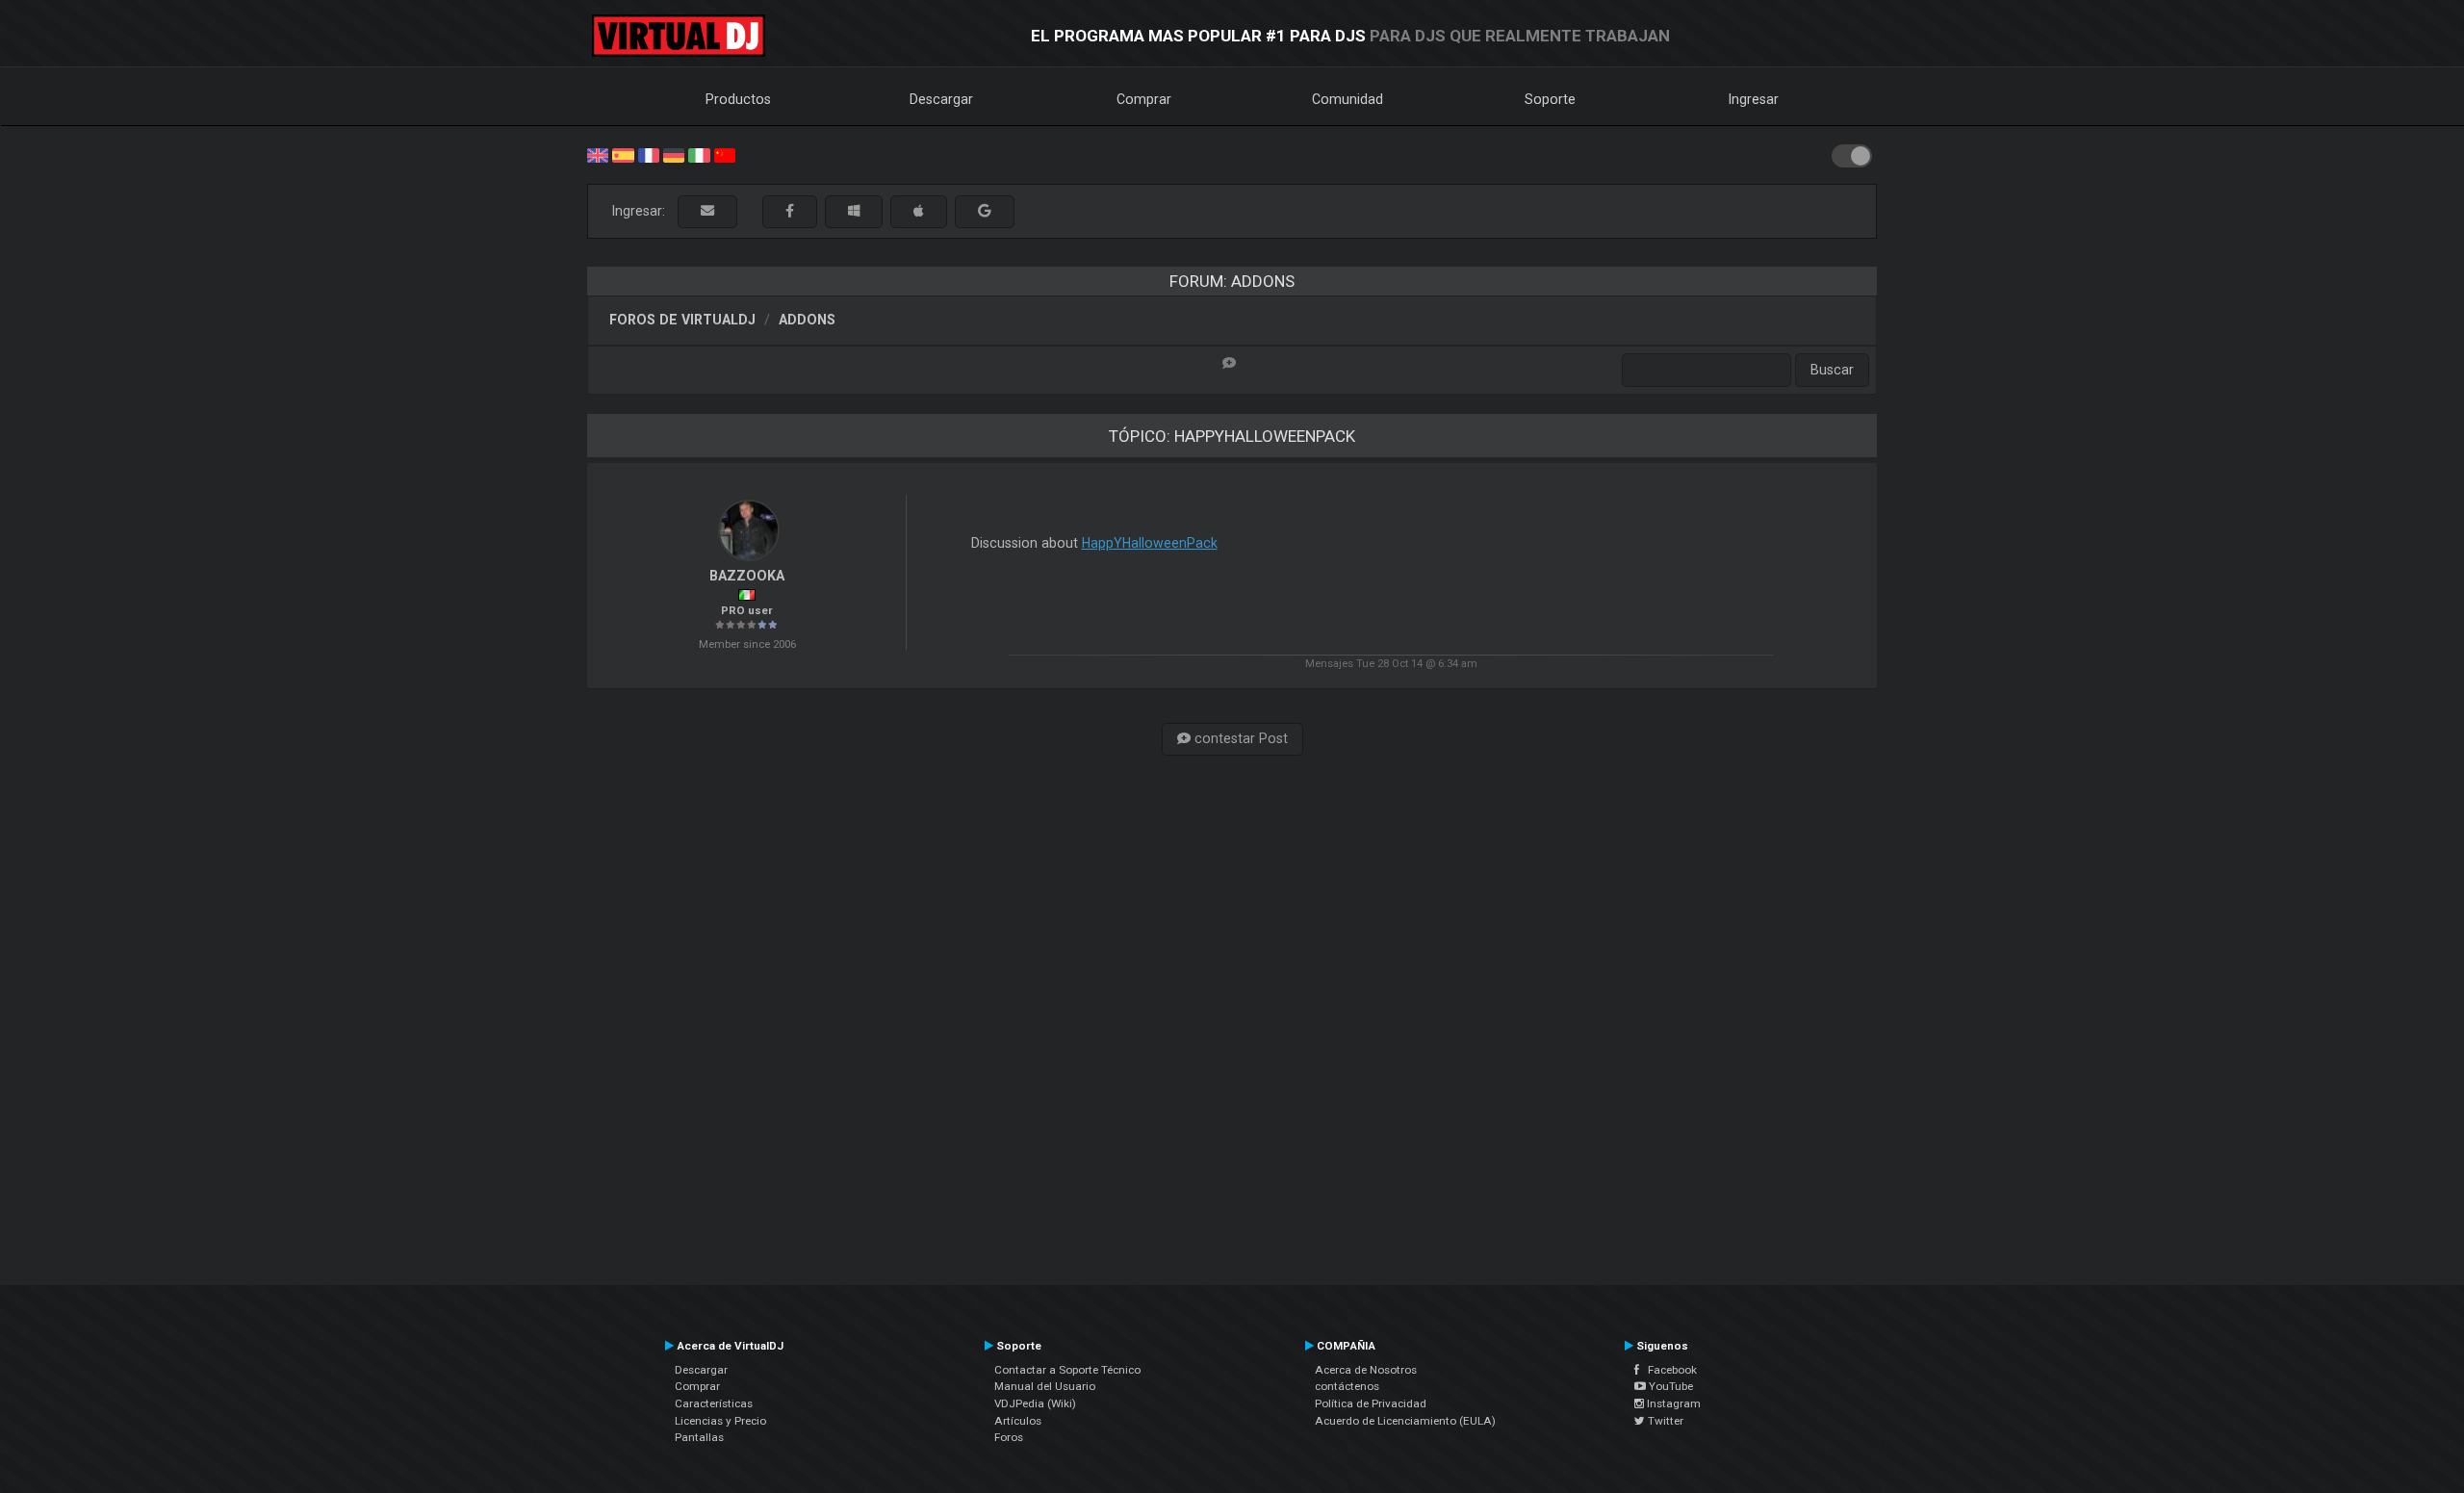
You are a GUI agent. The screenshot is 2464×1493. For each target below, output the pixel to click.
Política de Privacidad (1371, 1403)
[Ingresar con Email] (707, 211)
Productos (738, 99)
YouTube (1669, 1386)
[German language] (674, 154)
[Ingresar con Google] (985, 211)
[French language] (649, 154)
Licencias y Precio (720, 1421)
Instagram (1672, 1403)
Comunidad (1347, 99)
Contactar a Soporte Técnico (1067, 1370)
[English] (598, 154)
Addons (807, 320)
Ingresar (1754, 99)
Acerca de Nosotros (1366, 1370)
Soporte (1550, 99)
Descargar (941, 99)
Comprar (1144, 99)
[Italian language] (699, 154)
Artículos (1018, 1421)
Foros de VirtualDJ (682, 320)
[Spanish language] (623, 154)
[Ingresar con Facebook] (790, 211)
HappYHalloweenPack (1150, 543)
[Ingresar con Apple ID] (919, 211)
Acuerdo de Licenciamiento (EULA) (1405, 1421)
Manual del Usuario (1045, 1386)
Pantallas (699, 1437)
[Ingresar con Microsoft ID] (854, 211)
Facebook (1668, 1370)
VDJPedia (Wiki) (1035, 1403)
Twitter (1664, 1421)
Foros (1009, 1437)
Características (714, 1403)
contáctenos (1347, 1386)
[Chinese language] (725, 154)
